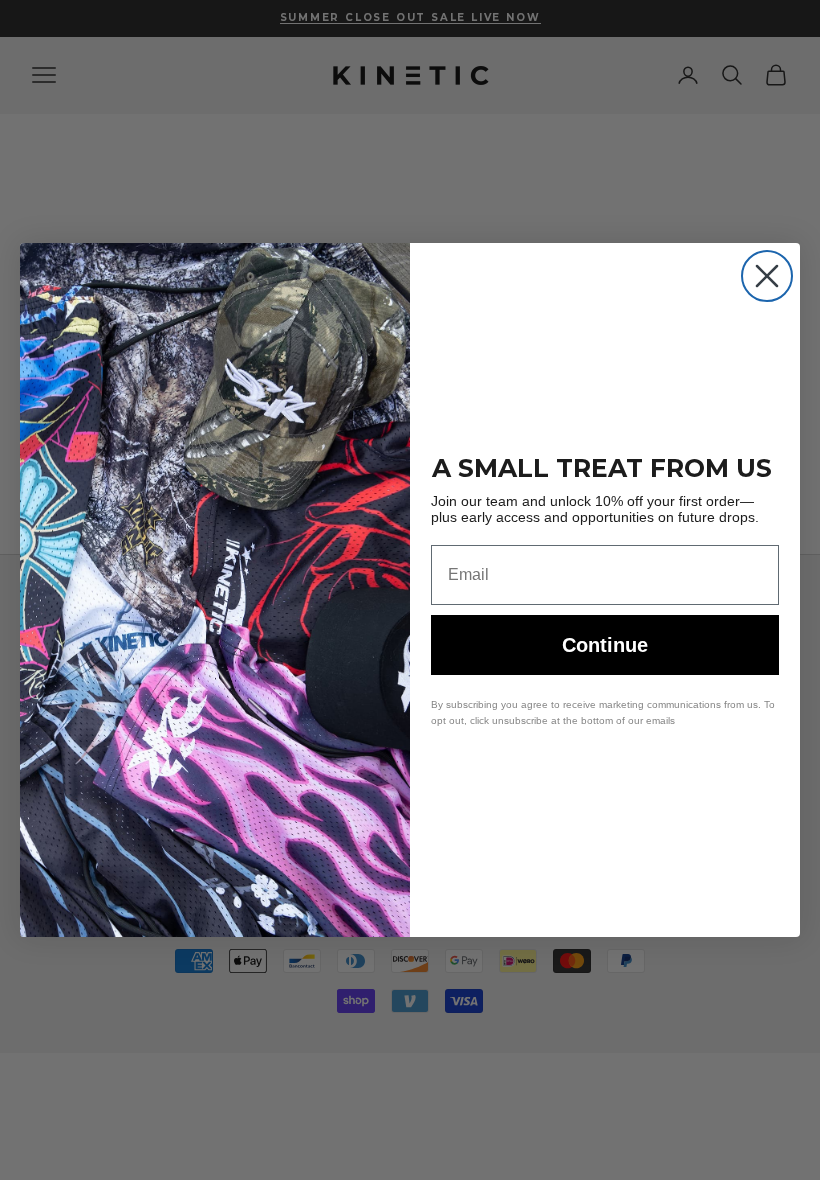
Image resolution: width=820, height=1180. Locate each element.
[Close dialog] (767, 276)
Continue (605, 645)
